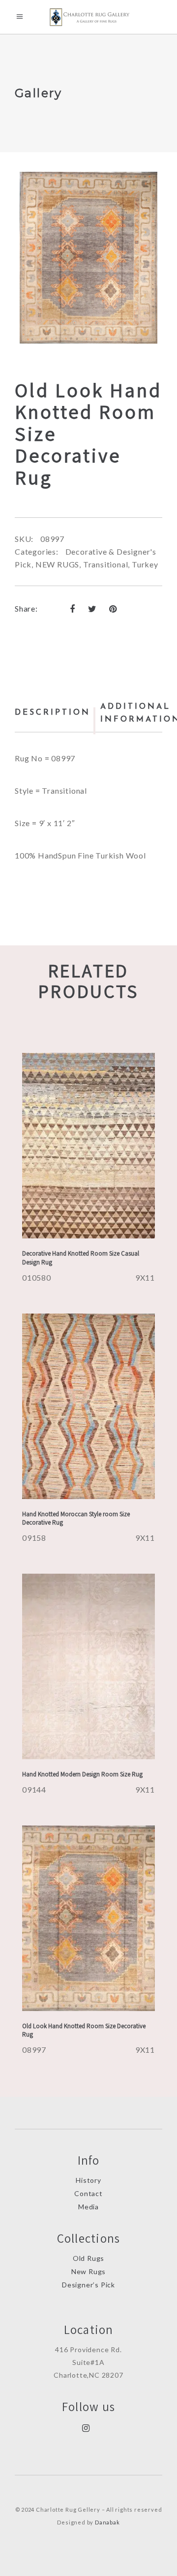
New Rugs (88, 2271)
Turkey (145, 564)
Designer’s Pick (88, 2285)
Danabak (107, 2522)
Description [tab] (53, 713)
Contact (88, 2193)
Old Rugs (88, 2258)
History (88, 2180)
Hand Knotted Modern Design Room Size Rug (82, 1774)
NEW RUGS (57, 564)
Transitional (106, 564)
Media (88, 2207)
